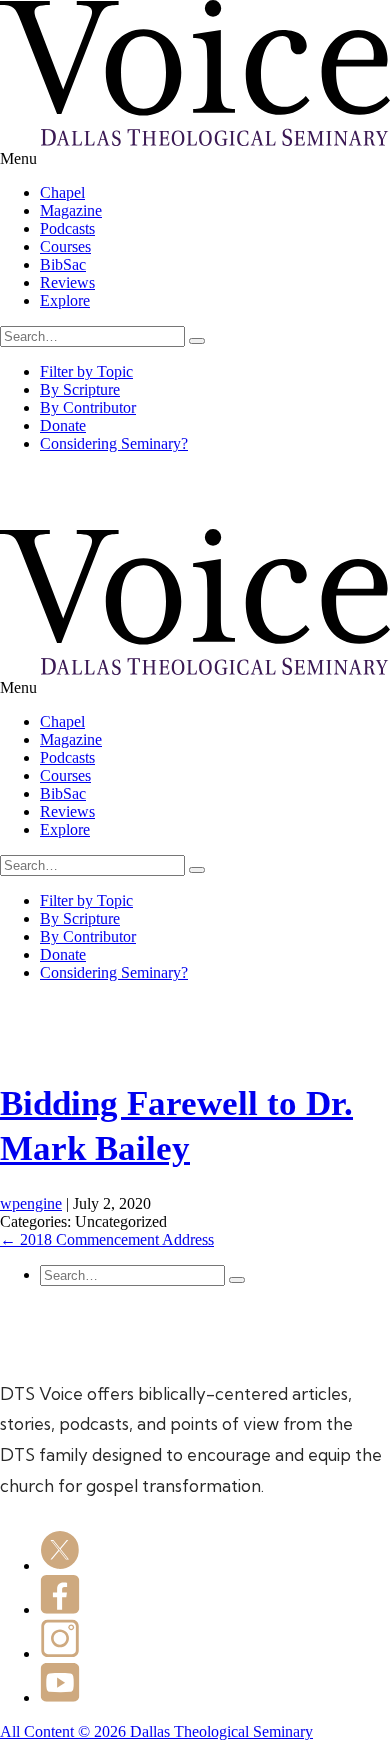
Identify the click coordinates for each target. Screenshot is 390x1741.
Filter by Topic (86, 371)
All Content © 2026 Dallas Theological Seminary (156, 1731)
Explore (65, 300)
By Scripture (80, 389)
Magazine (71, 210)
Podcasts (67, 228)
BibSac (63, 264)
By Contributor (88, 407)
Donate (63, 425)
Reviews (67, 282)
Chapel (62, 192)
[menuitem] (215, 193)
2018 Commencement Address (107, 1239)
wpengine (31, 1203)
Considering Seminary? (114, 443)
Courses (65, 246)
